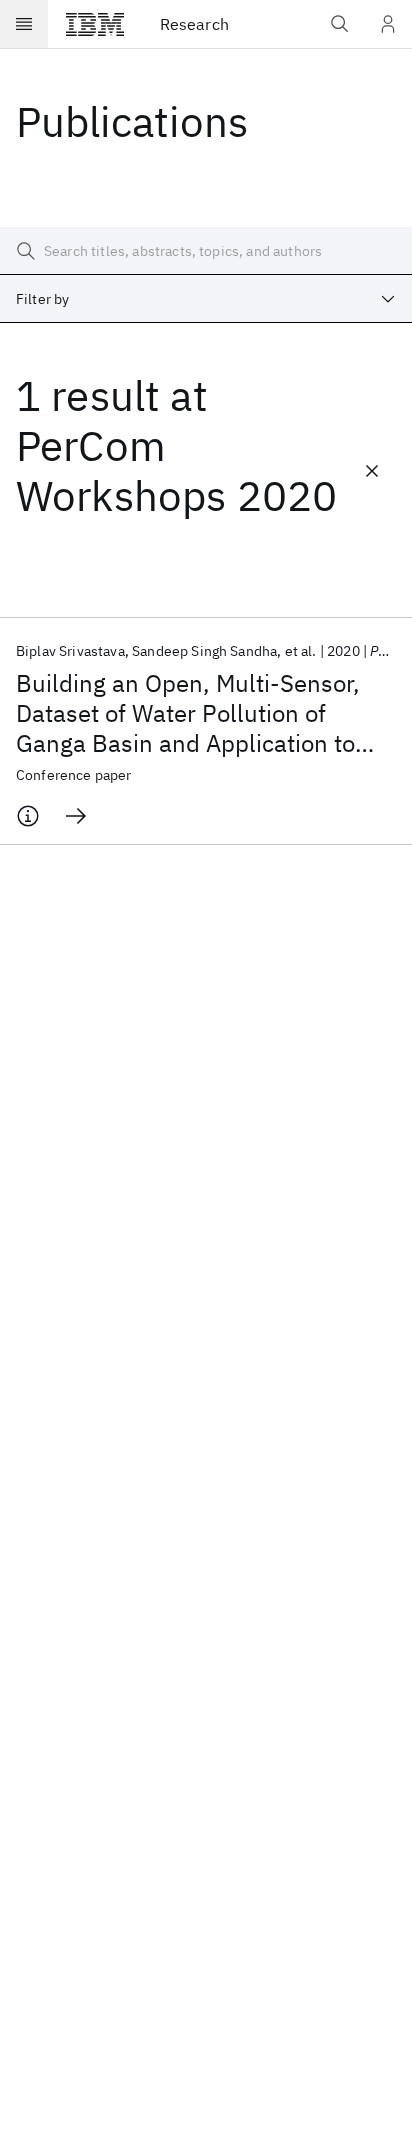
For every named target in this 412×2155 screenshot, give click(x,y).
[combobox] (206, 299)
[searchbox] (206, 251)
